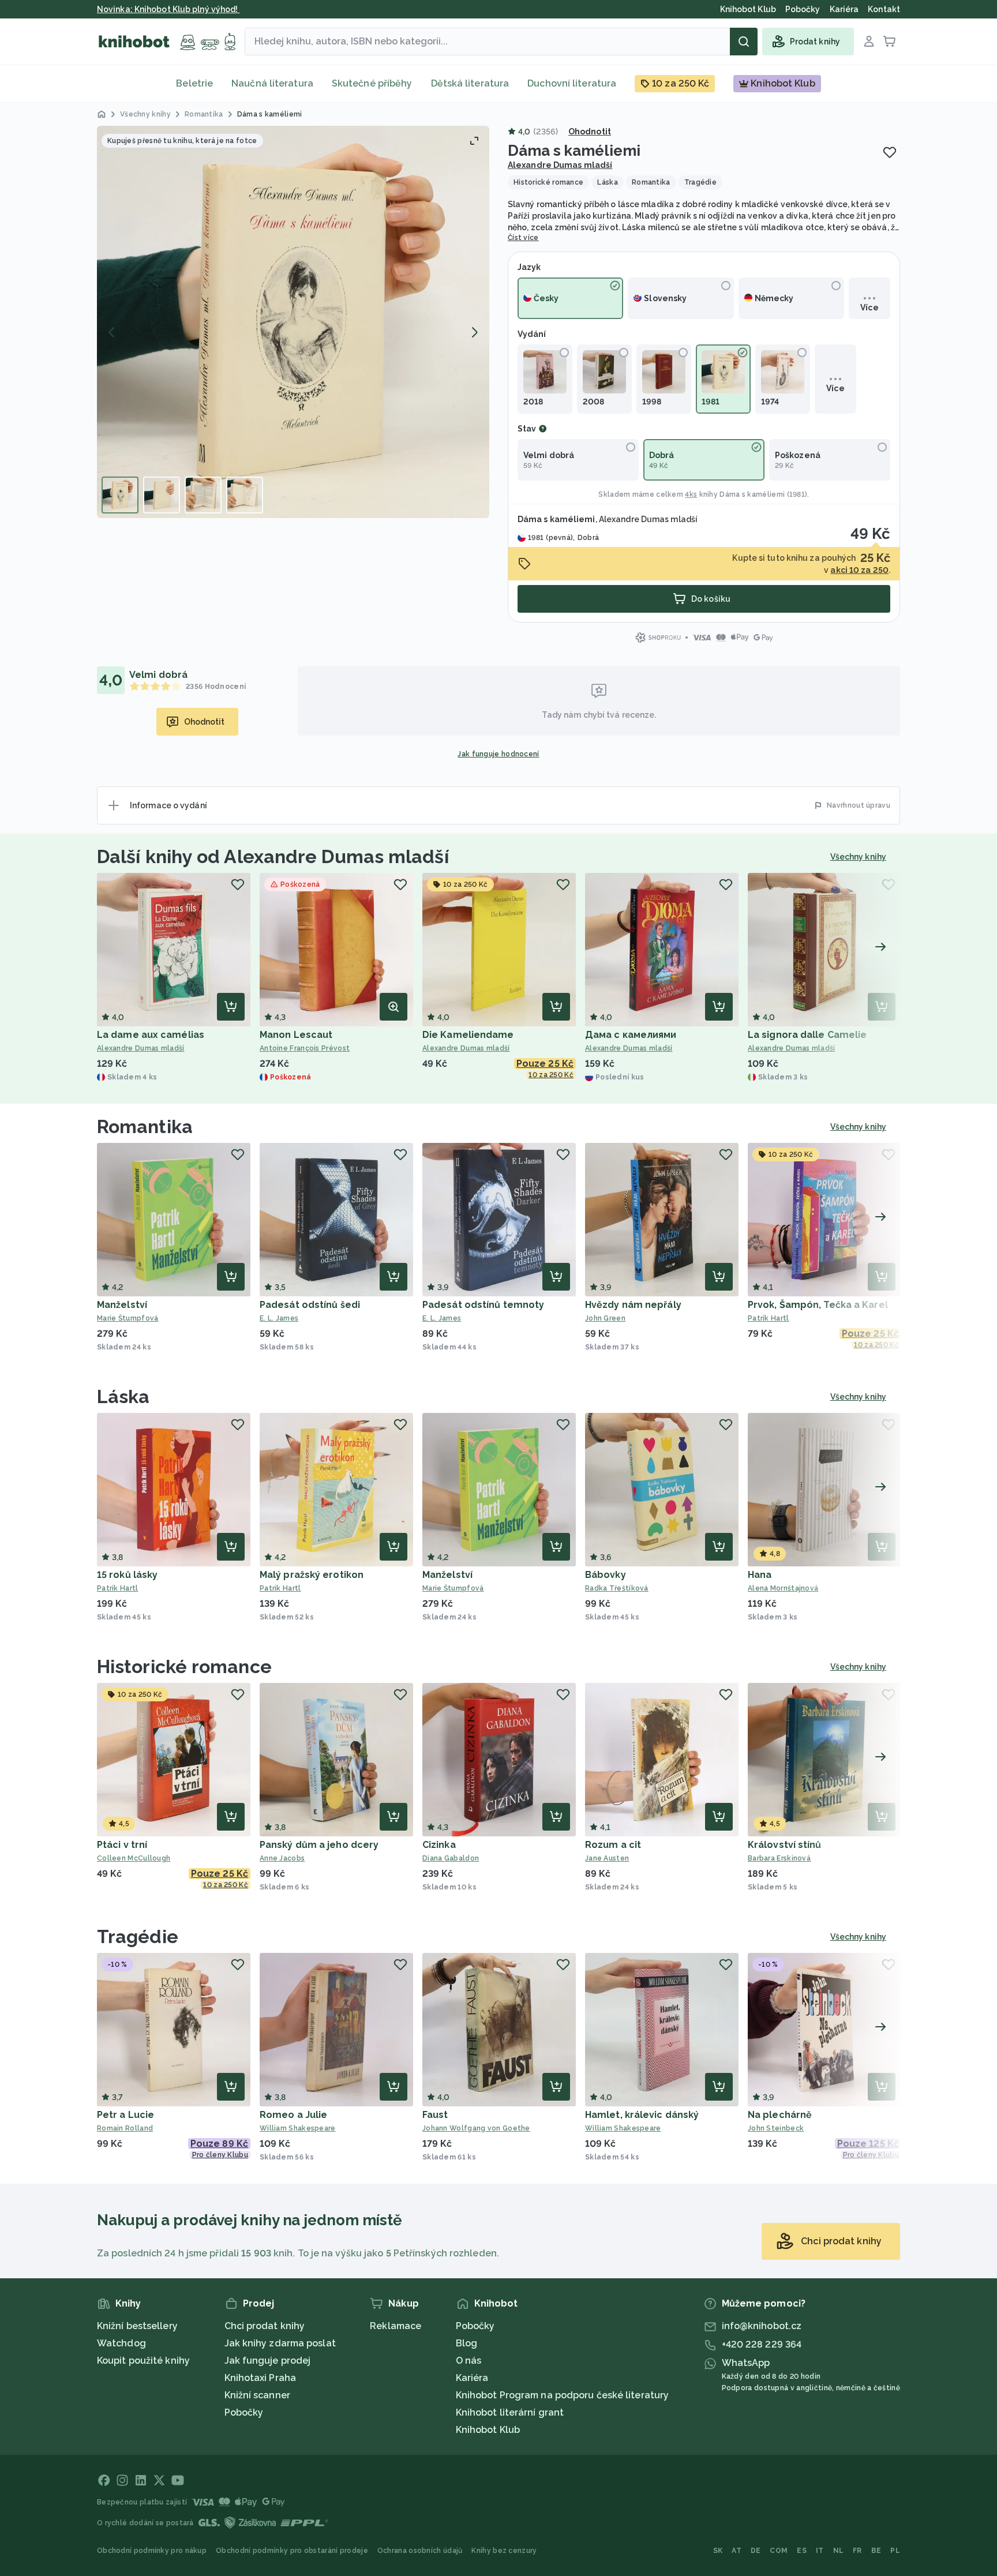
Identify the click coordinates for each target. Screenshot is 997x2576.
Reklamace (396, 2326)
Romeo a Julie (293, 2115)
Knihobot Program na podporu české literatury (562, 2395)
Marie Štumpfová (128, 1318)
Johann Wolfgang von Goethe (476, 2128)
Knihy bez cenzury (504, 2551)
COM (779, 2551)
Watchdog (121, 2343)
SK (718, 2551)
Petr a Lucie (125, 2115)
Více (869, 308)
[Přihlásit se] (869, 42)
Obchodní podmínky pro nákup (152, 2551)
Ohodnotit (590, 132)
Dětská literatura (470, 83)
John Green (605, 1318)
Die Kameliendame (468, 1035)
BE (876, 2551)
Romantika (145, 1126)
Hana (760, 1575)
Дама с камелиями (631, 1035)
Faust (435, 2115)
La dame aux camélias (151, 1035)
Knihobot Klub (488, 2430)
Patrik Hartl (769, 1318)
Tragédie (138, 1936)
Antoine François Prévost (305, 1048)
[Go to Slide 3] (203, 495)
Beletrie (194, 83)
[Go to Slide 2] (162, 495)
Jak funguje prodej (268, 2361)
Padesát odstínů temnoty (483, 1305)
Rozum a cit (613, 1845)
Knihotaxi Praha (261, 2378)
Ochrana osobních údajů (420, 2551)
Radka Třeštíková (617, 1588)
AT (736, 2551)
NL (839, 2551)
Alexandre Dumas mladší (560, 165)
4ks (691, 494)
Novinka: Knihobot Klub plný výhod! (168, 9)
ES (802, 2551)
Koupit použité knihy (143, 2361)
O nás (469, 2361)
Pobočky (244, 2412)
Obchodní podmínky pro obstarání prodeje (292, 2551)
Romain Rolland (125, 2128)
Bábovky (606, 1575)
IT (820, 2551)
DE (756, 2551)
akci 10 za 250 (859, 570)
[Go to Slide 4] (245, 495)
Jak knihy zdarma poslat (280, 2343)
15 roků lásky (127, 1575)
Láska (123, 1396)
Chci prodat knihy (265, 2326)
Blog (466, 2343)
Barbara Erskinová (779, 1858)
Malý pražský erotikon (312, 1575)
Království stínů (785, 1845)
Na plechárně (780, 2115)
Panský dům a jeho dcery (319, 1845)
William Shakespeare (298, 2128)
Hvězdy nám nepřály (633, 1305)
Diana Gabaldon (451, 1858)
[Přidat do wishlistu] (890, 152)
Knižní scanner (257, 2395)
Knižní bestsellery (137, 2326)
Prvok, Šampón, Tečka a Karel (818, 1305)
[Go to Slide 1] (120, 495)
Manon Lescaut (296, 1035)
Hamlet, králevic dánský (642, 2115)
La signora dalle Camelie (807, 1035)
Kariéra (472, 2378)
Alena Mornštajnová (783, 1588)
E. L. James (279, 1318)
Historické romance (184, 1666)
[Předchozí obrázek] (112, 332)
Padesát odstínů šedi (310, 1305)
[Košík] (890, 42)
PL (895, 2551)
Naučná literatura (272, 83)
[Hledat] (744, 42)
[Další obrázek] (474, 332)
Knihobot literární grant (510, 2412)
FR (857, 2551)
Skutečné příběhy (372, 83)
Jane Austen (607, 1858)
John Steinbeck (776, 2128)
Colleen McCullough (134, 1858)
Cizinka (439, 1845)
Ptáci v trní (122, 1845)
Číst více (523, 238)
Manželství (122, 1305)
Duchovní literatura (572, 83)
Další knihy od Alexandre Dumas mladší (273, 856)
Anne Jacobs (282, 1858)
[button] (293, 322)
